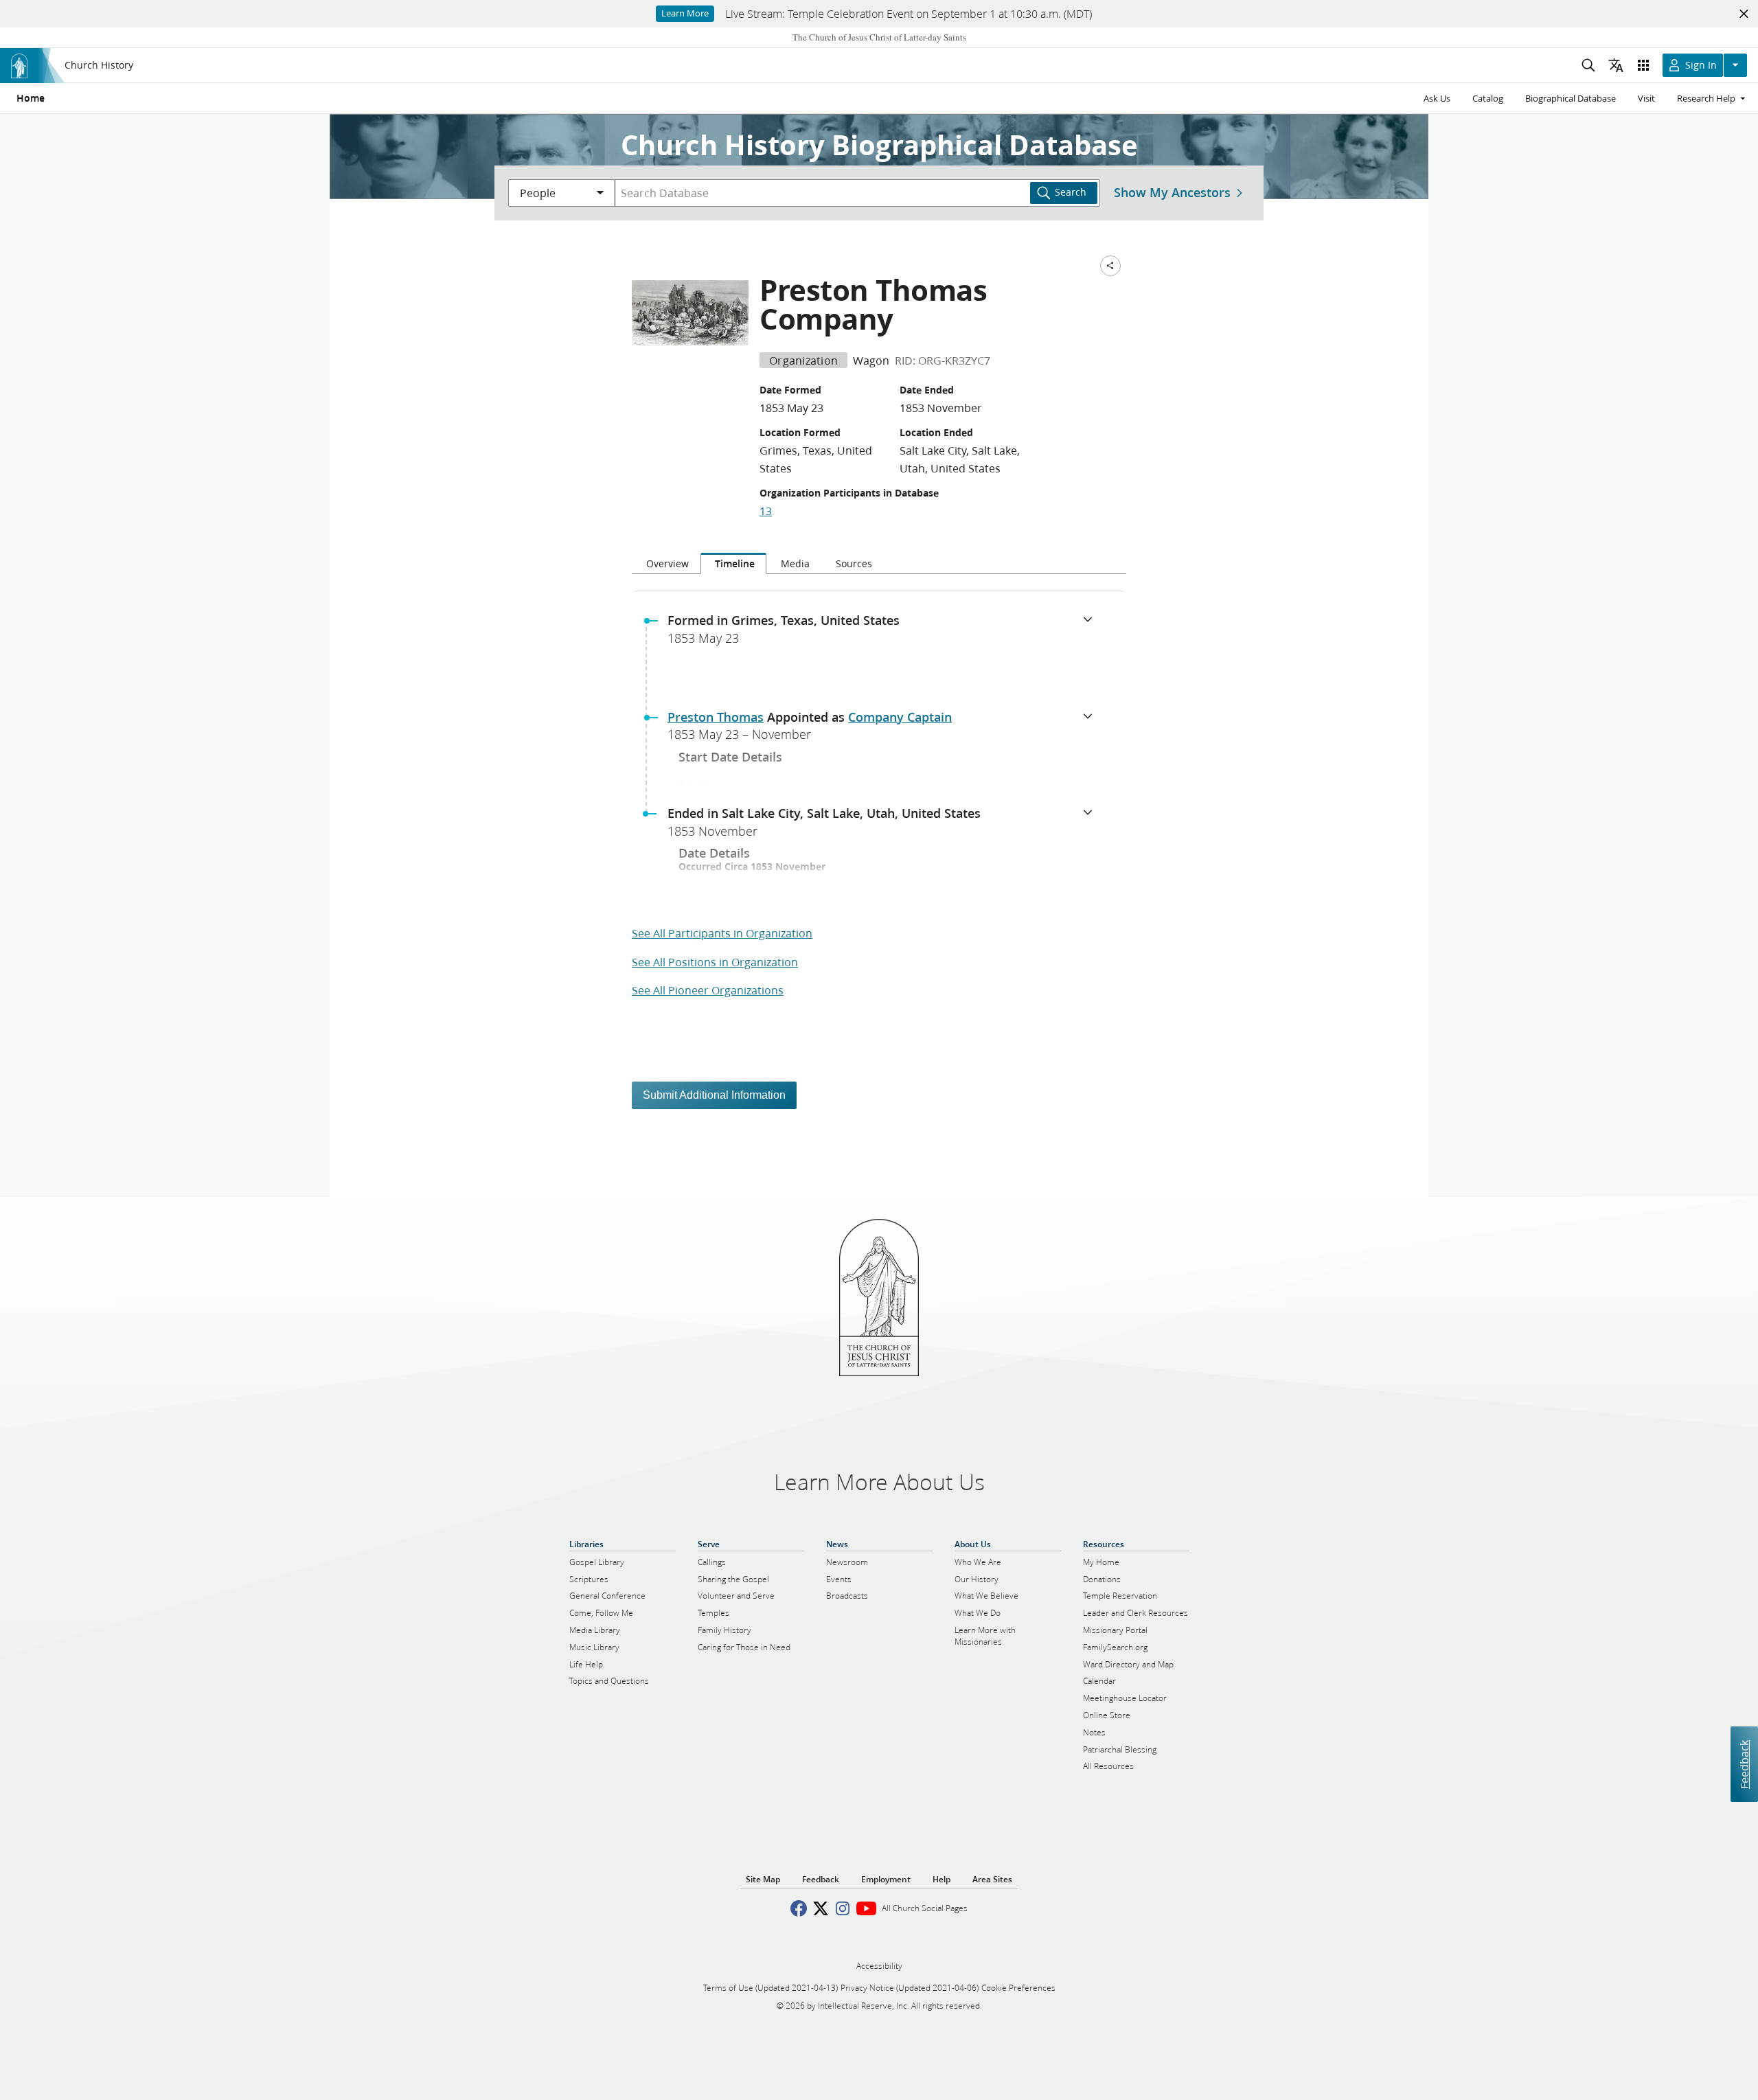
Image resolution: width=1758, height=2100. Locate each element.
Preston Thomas (716, 717)
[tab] (666, 564)
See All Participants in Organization (722, 933)
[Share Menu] (1110, 266)
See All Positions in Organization (715, 962)
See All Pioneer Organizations (708, 990)
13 (766, 511)
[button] (884, 633)
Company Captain (900, 717)
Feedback (1744, 1765)
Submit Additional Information (714, 1095)
